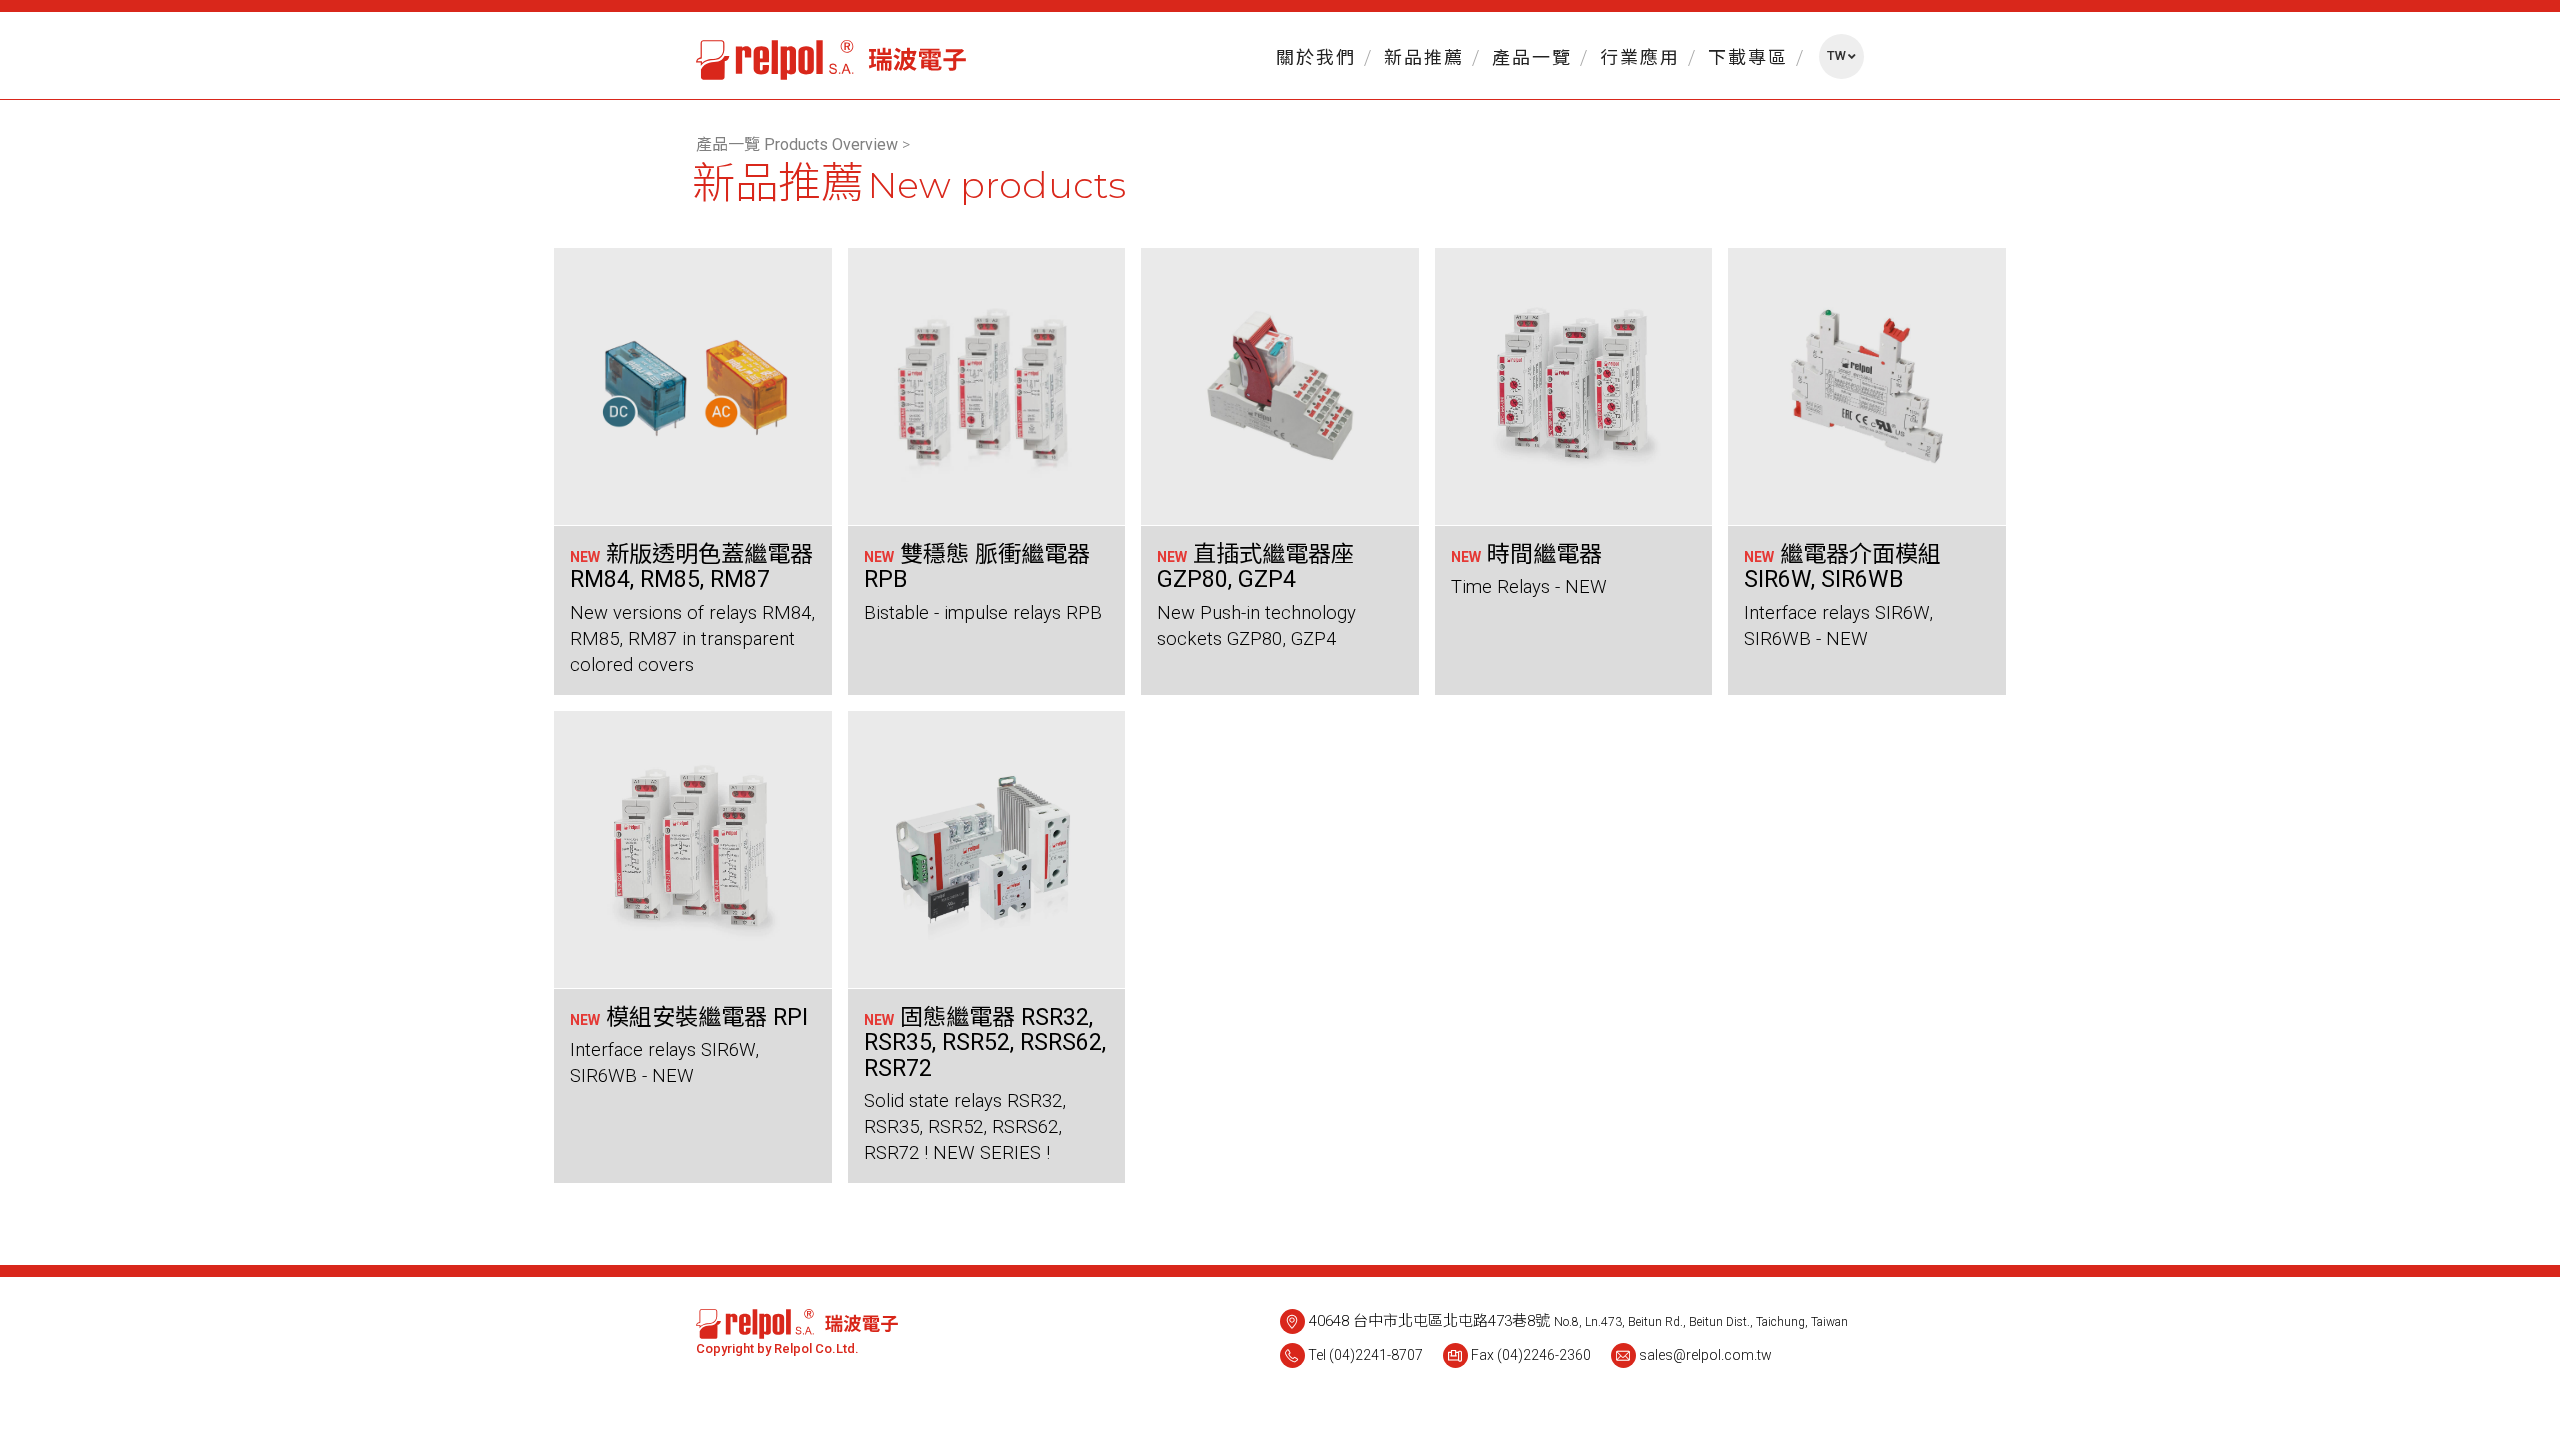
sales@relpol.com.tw (1705, 1355)
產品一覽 (1532, 57)
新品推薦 (1424, 57)
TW (1836, 55)
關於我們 (1316, 57)
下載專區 (1748, 57)
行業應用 (1640, 57)
